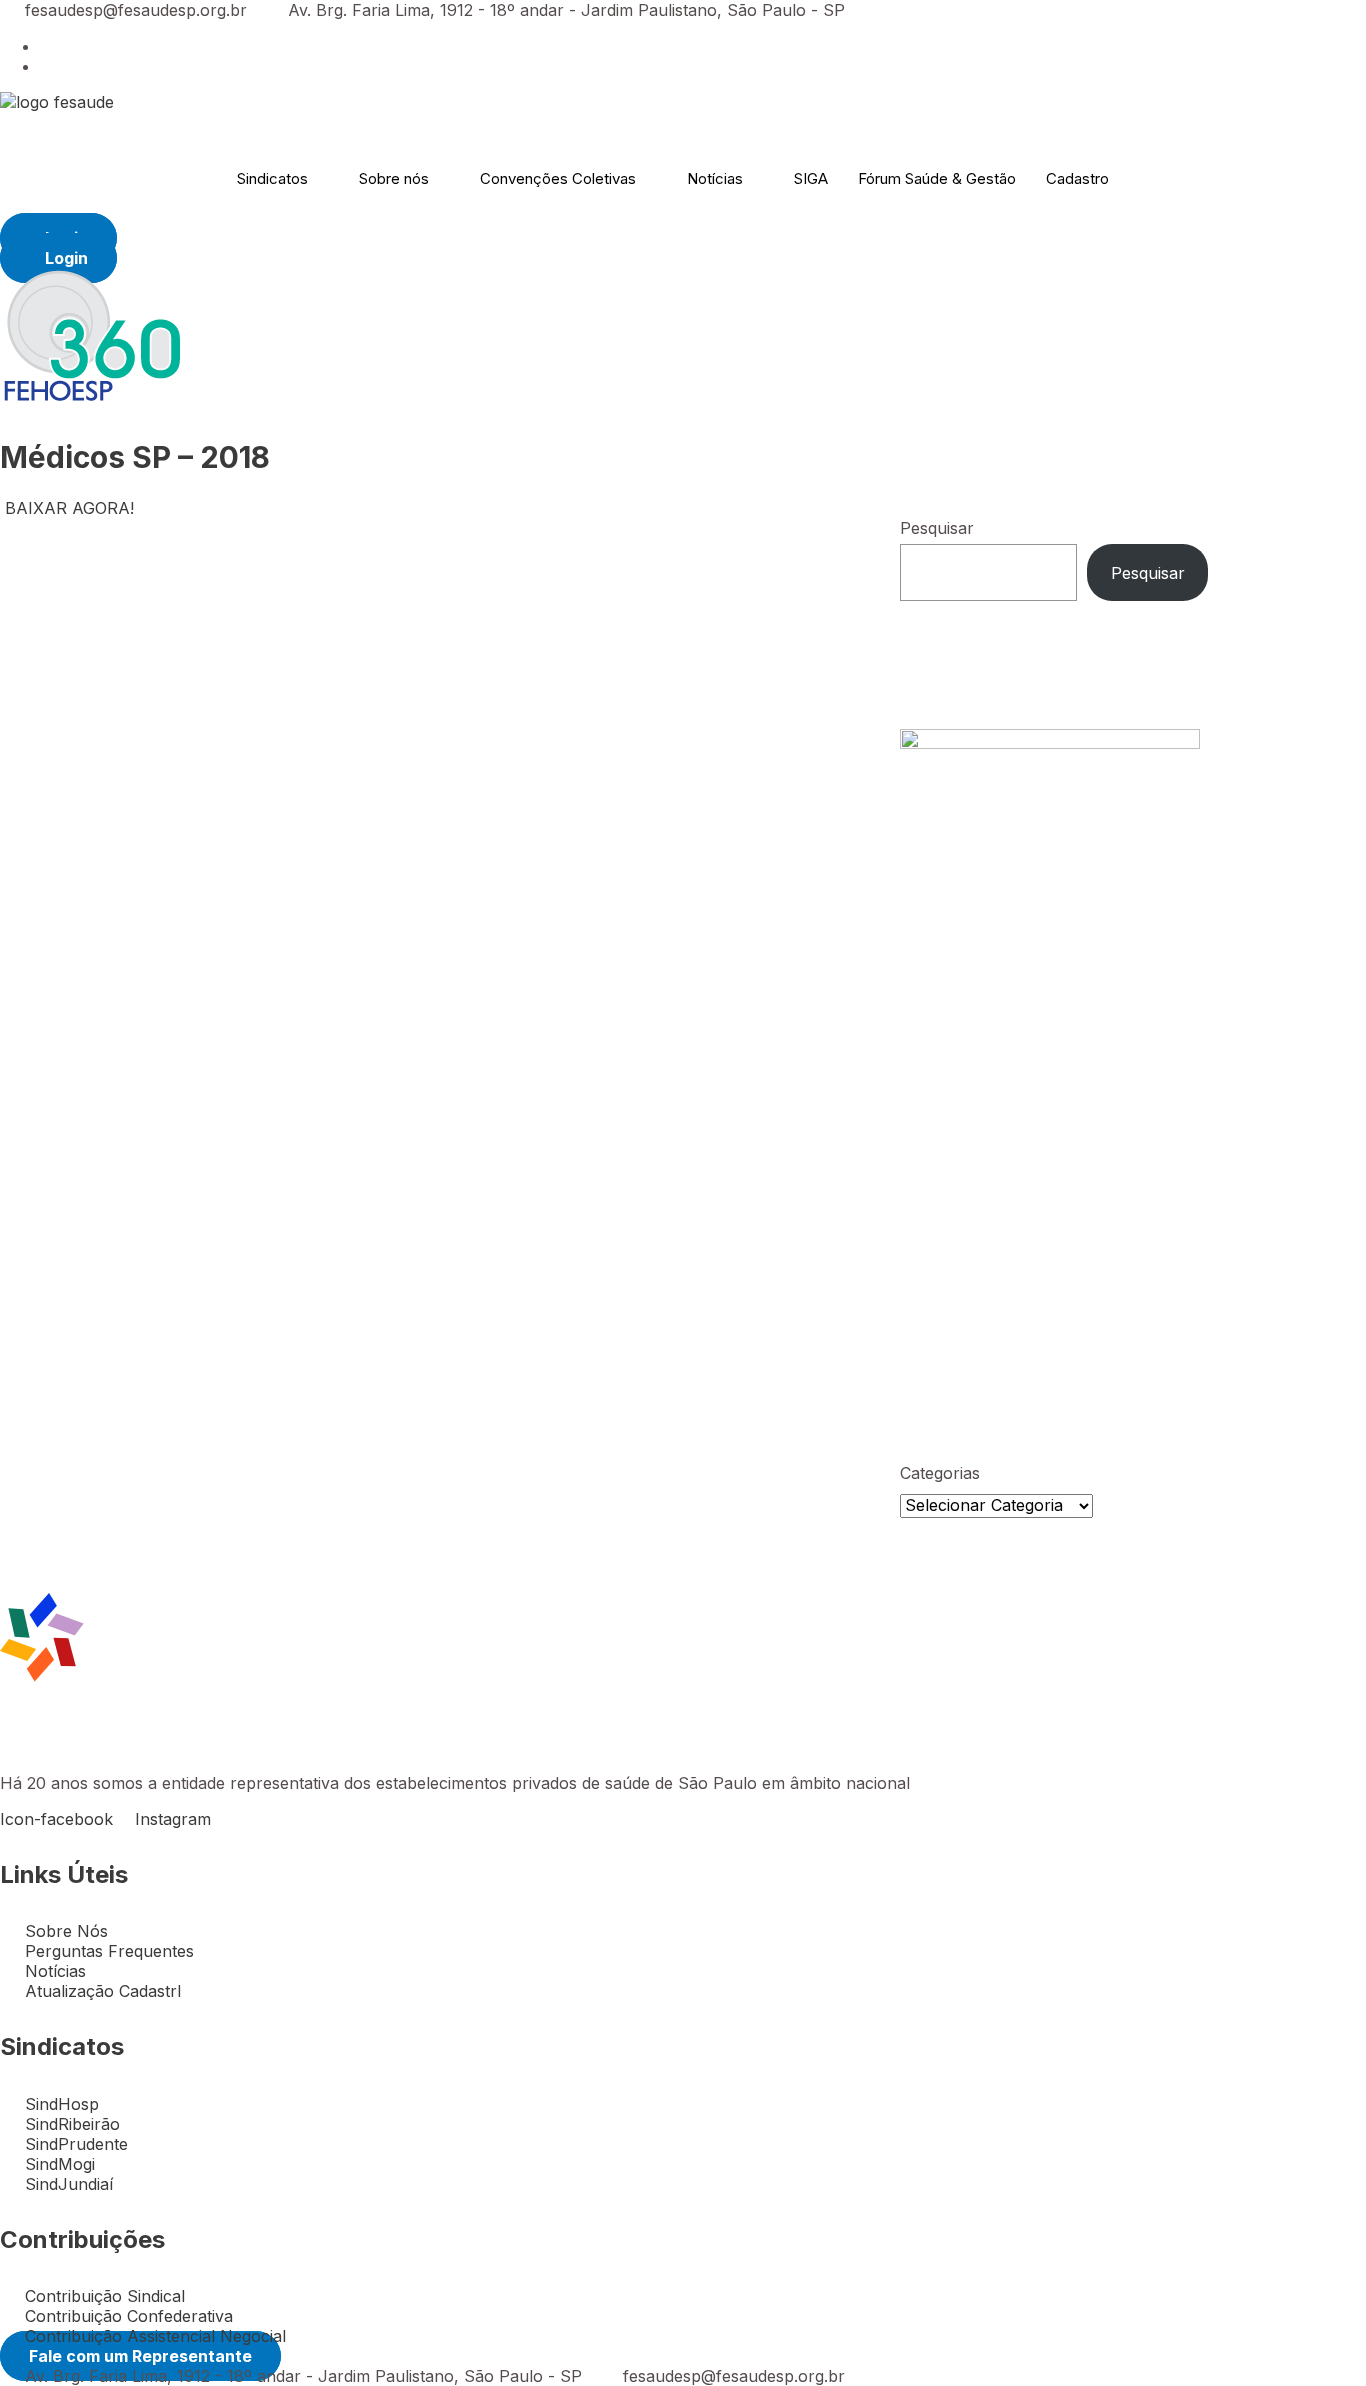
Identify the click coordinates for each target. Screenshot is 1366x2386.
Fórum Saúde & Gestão (937, 178)
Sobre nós (394, 178)
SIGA (811, 178)
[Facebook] (46, 46)
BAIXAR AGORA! (69, 508)
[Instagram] (46, 66)
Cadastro (1077, 178)
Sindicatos (272, 178)
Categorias (940, 1473)
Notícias (715, 178)
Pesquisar (937, 528)
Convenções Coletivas (558, 178)
